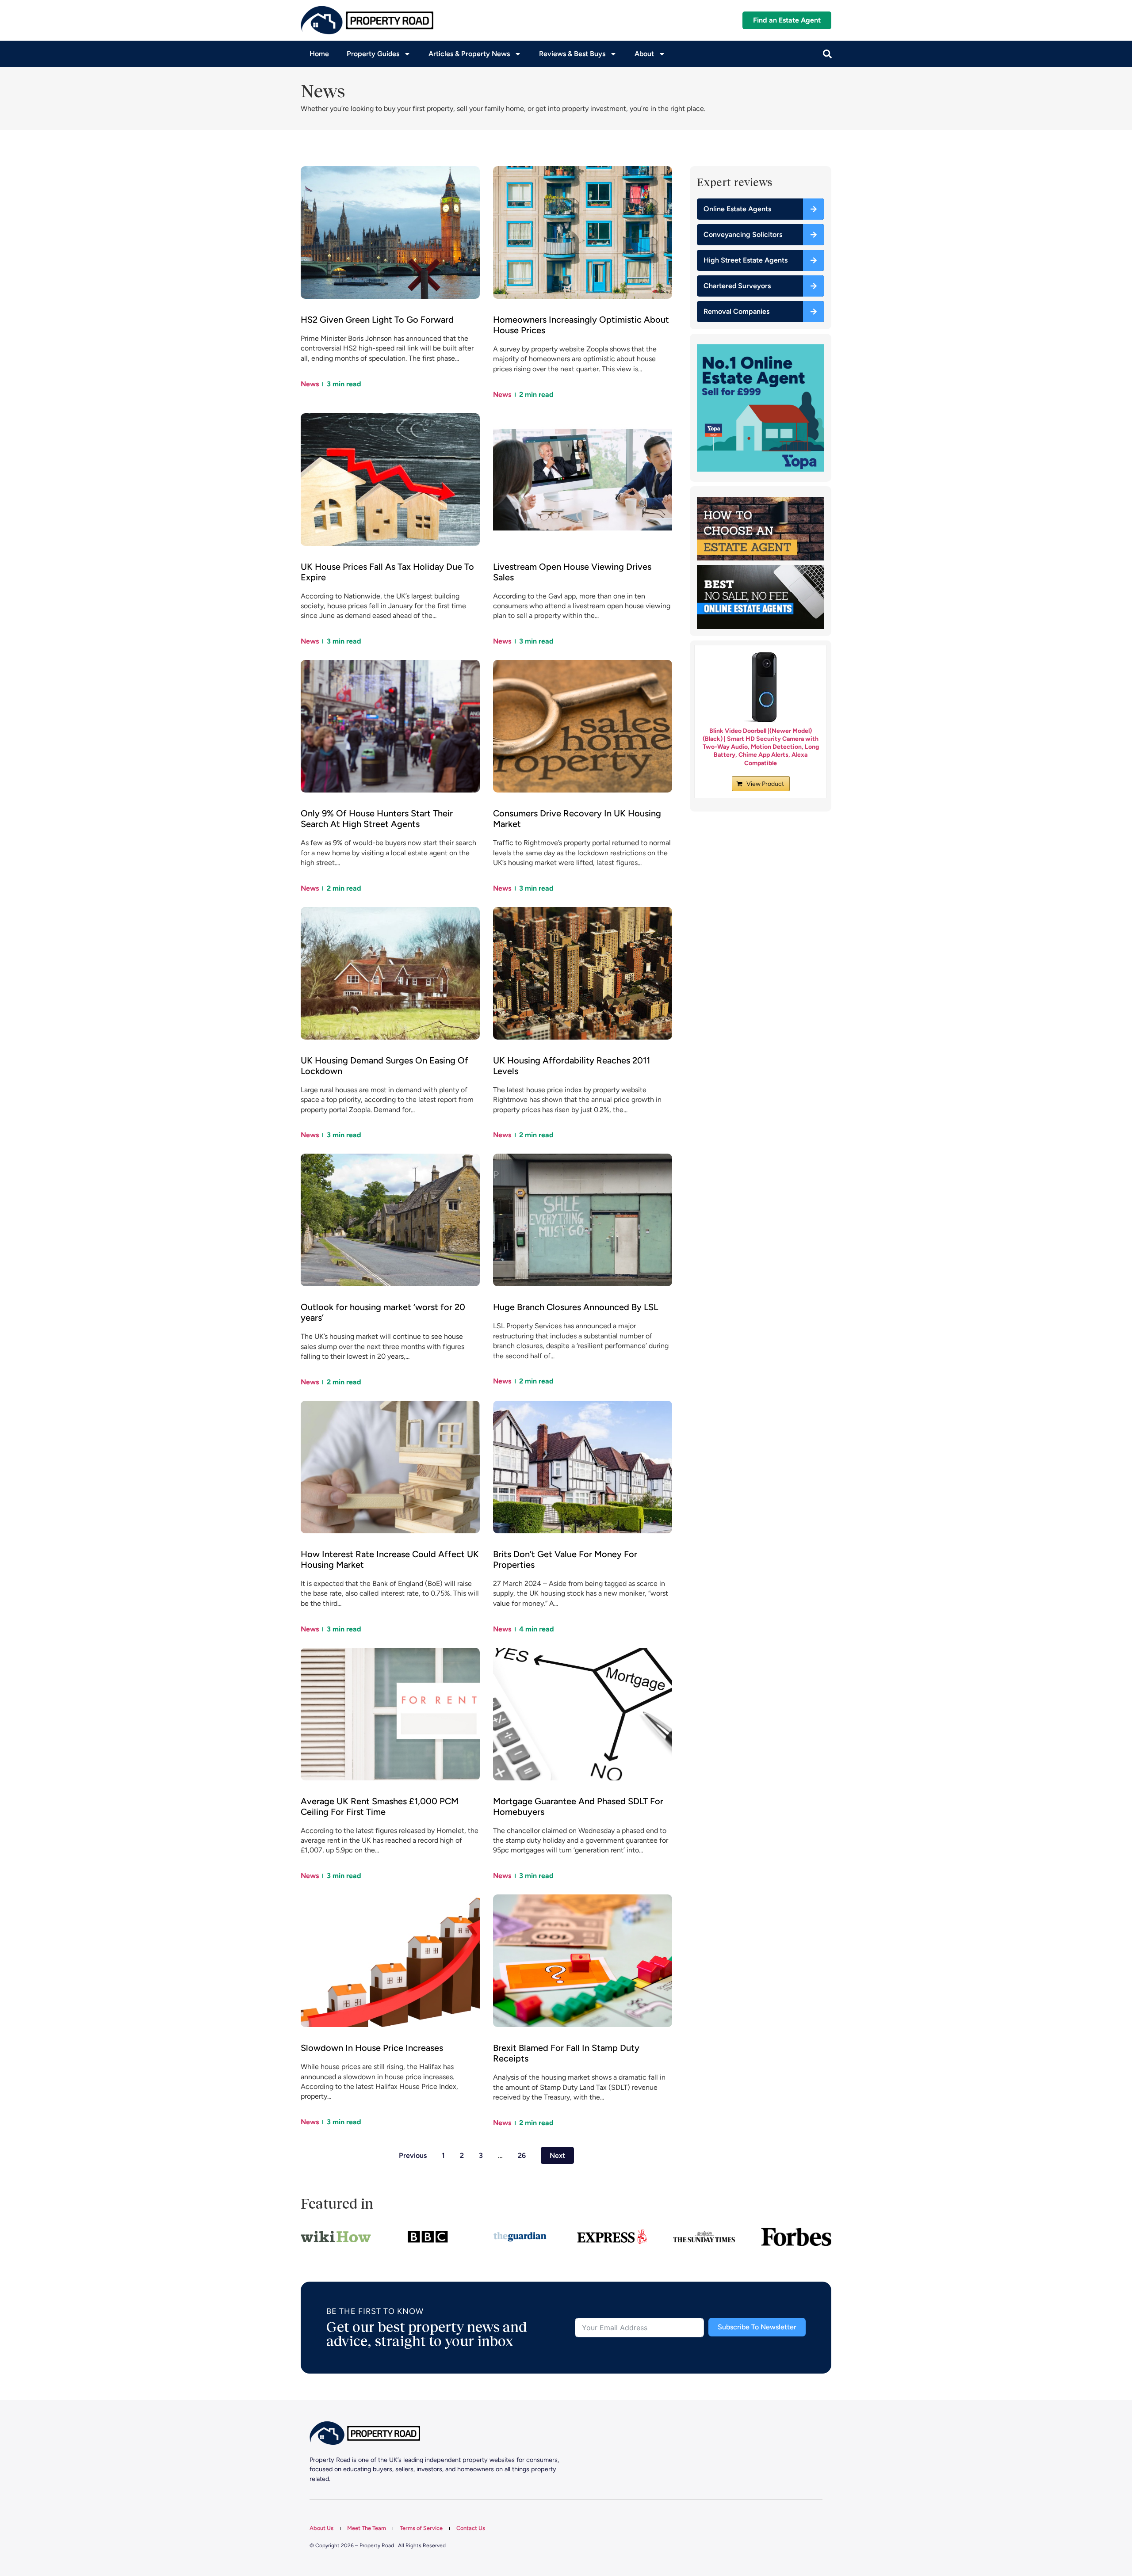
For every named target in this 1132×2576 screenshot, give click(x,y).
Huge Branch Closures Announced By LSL (576, 1307)
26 (522, 2155)
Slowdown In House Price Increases (372, 2048)
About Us (321, 2528)
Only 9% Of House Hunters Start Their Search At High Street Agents (377, 819)
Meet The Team (367, 2528)
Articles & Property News (469, 54)
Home (319, 54)
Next (557, 2155)
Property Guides (373, 54)
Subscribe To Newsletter (757, 2327)
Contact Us (471, 2528)
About (644, 54)
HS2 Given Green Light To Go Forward (377, 320)
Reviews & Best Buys (572, 54)
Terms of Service (421, 2528)
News (310, 384)
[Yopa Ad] (761, 469)
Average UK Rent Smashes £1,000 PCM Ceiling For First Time (380, 1806)
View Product (765, 784)
